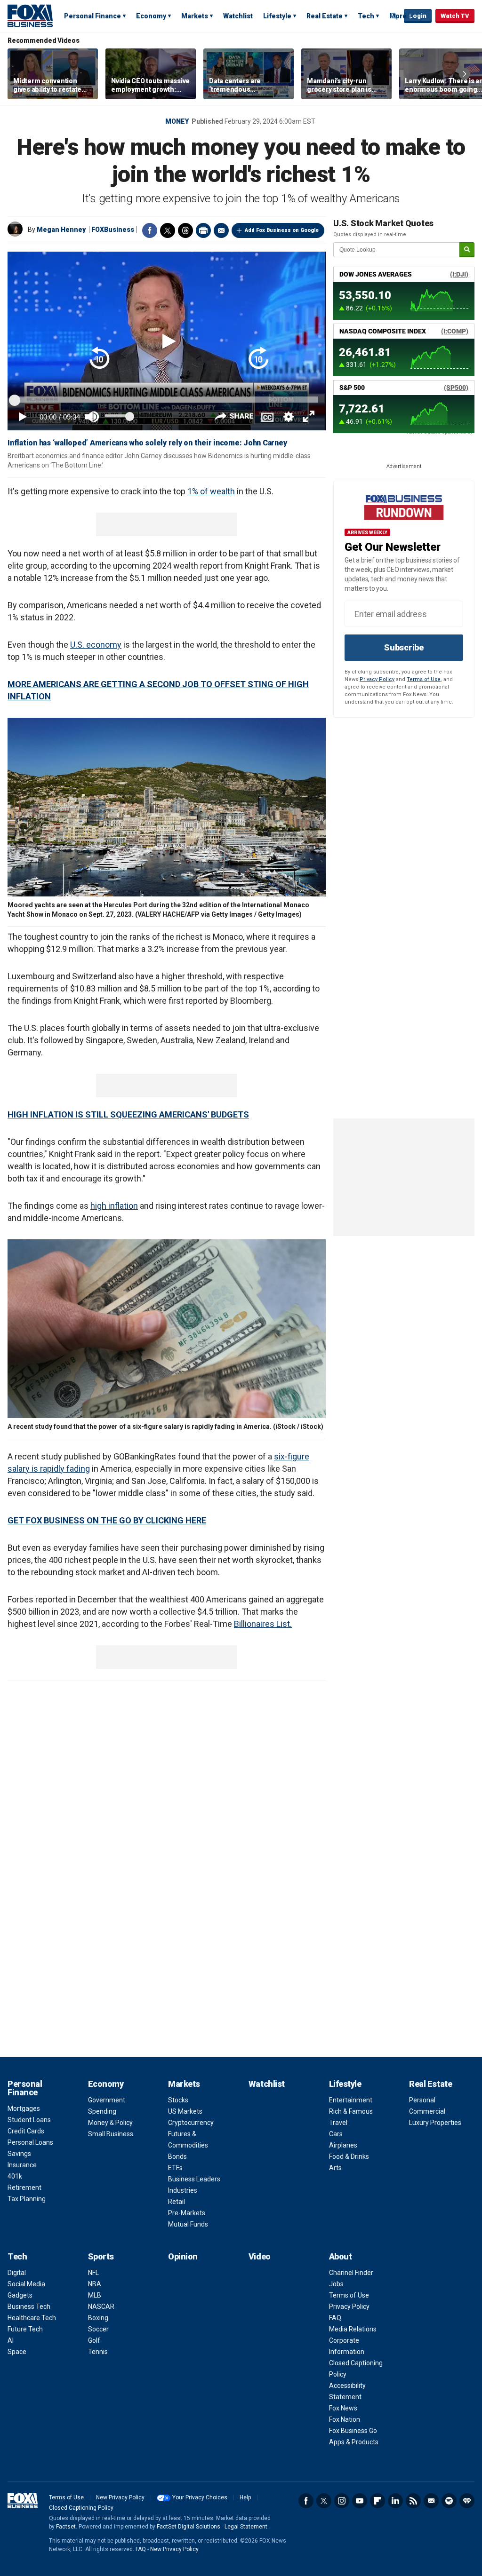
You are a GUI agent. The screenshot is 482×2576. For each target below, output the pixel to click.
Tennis (98, 2352)
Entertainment (351, 2100)
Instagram (342, 2501)
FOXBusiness (113, 230)
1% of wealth (211, 491)
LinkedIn (395, 2501)
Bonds (177, 2156)
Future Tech (25, 2329)
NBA (95, 2284)
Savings (19, 2154)
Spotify (449, 2501)
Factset (66, 2527)
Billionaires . (263, 1624)
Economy (151, 16)
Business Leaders (194, 2179)
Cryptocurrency (191, 2123)
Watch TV (455, 16)
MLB (95, 2295)
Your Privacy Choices (200, 2497)
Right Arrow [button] (465, 74)
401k (15, 2176)
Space (17, 2352)
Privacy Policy (377, 679)
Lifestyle (277, 16)
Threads (185, 230)
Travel (338, 2123)
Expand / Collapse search (394, 16)
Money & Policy (110, 2123)
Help (245, 2497)
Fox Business (30, 16)
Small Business (111, 2134)
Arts (335, 2168)
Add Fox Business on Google (282, 230)
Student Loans (29, 2120)
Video (260, 2256)
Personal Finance (92, 16)
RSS (413, 2501)
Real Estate (325, 16)
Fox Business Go (353, 2431)
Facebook (150, 230)
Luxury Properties (435, 2123)
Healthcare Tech (32, 2318)
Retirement (24, 2188)
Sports (101, 2256)
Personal (422, 2100)
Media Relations (353, 2329)
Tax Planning (27, 2199)
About (341, 2256)
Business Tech (29, 2307)
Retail (177, 2202)
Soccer (98, 2329)
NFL (93, 2273)
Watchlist (238, 16)
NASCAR (101, 2307)
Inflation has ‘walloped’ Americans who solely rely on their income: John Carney (147, 443)
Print (203, 230)
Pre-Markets (187, 2213)
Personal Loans (30, 2142)
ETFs (175, 2168)
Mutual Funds (188, 2224)
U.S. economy (96, 645)
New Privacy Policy (120, 2497)
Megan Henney (61, 230)
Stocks (178, 2100)
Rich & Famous (351, 2111)
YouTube (360, 2501)
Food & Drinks (349, 2156)
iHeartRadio (467, 2501)
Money (177, 121)
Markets (195, 16)
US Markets (185, 2111)
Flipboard (378, 2501)
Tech (366, 16)
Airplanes (343, 2145)
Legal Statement (246, 2527)
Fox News (343, 2408)
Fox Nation (345, 2419)
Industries (183, 2190)
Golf (94, 2340)
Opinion (183, 2256)
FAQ (335, 2318)
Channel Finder (351, 2273)
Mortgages (24, 2108)
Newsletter (431, 2501)
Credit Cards (26, 2131)
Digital (17, 2273)
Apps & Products (354, 2442)
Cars (336, 2134)
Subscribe (404, 647)
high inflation (114, 1206)
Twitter (168, 230)
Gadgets (20, 2295)
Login (418, 16)
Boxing (98, 2318)
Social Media (26, 2284)
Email (221, 230)
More (398, 16)
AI (11, 2340)
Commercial (427, 2111)
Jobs (336, 2284)
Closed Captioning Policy (81, 2508)
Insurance (22, 2165)
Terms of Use (424, 679)
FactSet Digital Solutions (189, 2527)
